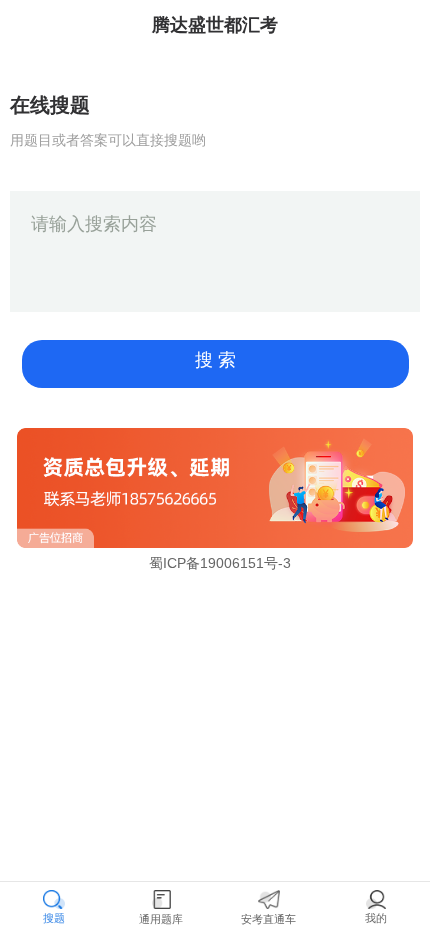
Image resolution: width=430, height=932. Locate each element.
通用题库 (161, 919)
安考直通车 (268, 919)
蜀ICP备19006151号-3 (220, 563)
